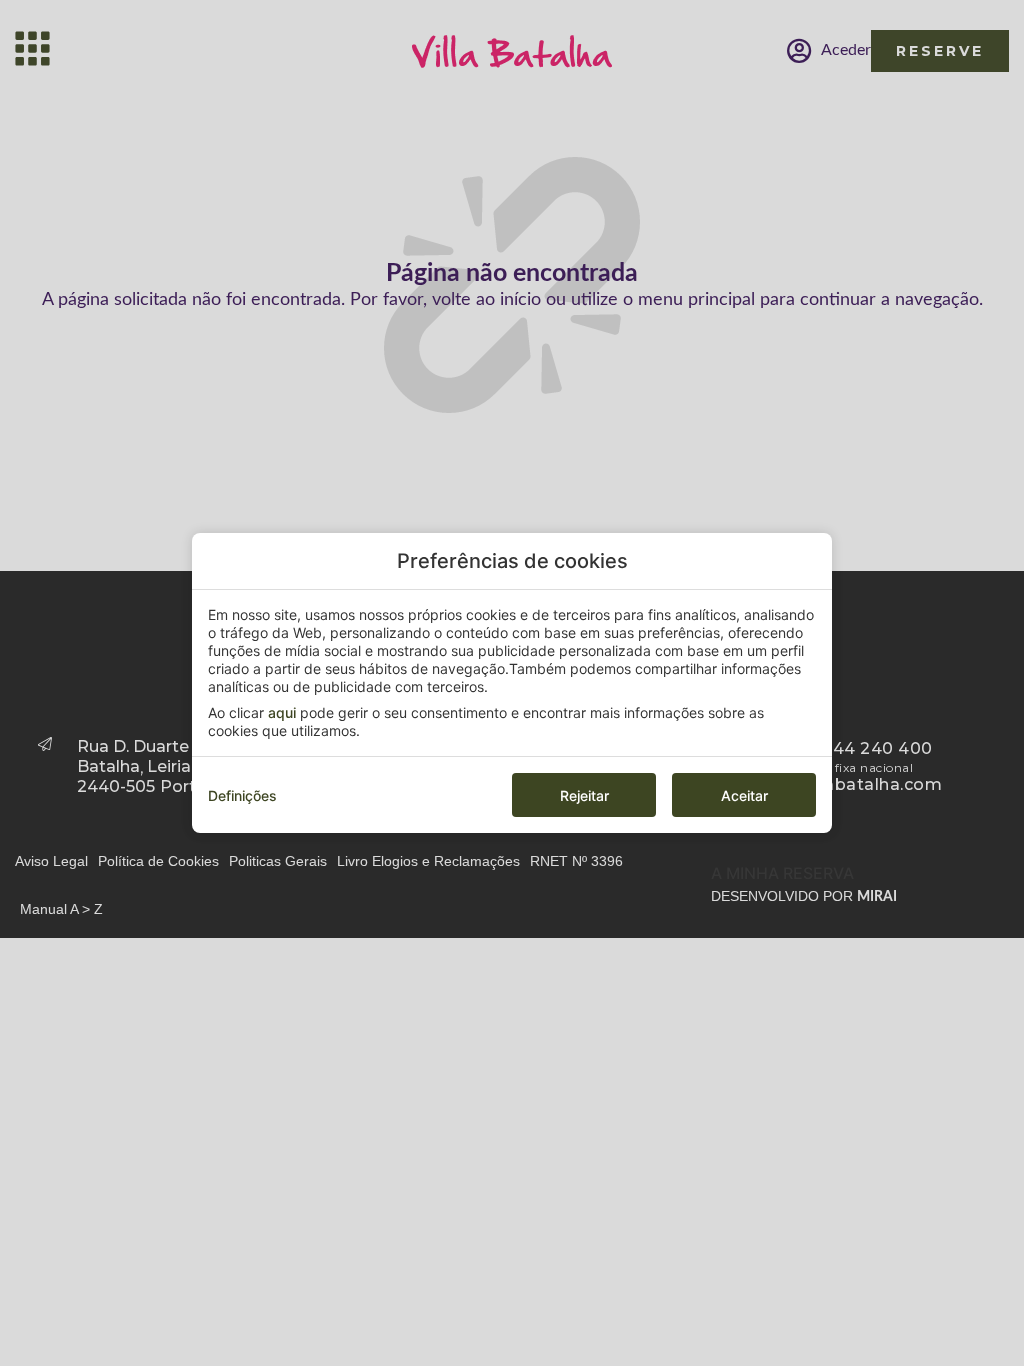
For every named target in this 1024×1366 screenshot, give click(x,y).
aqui (282, 712)
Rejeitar (584, 795)
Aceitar (744, 795)
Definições (242, 795)
